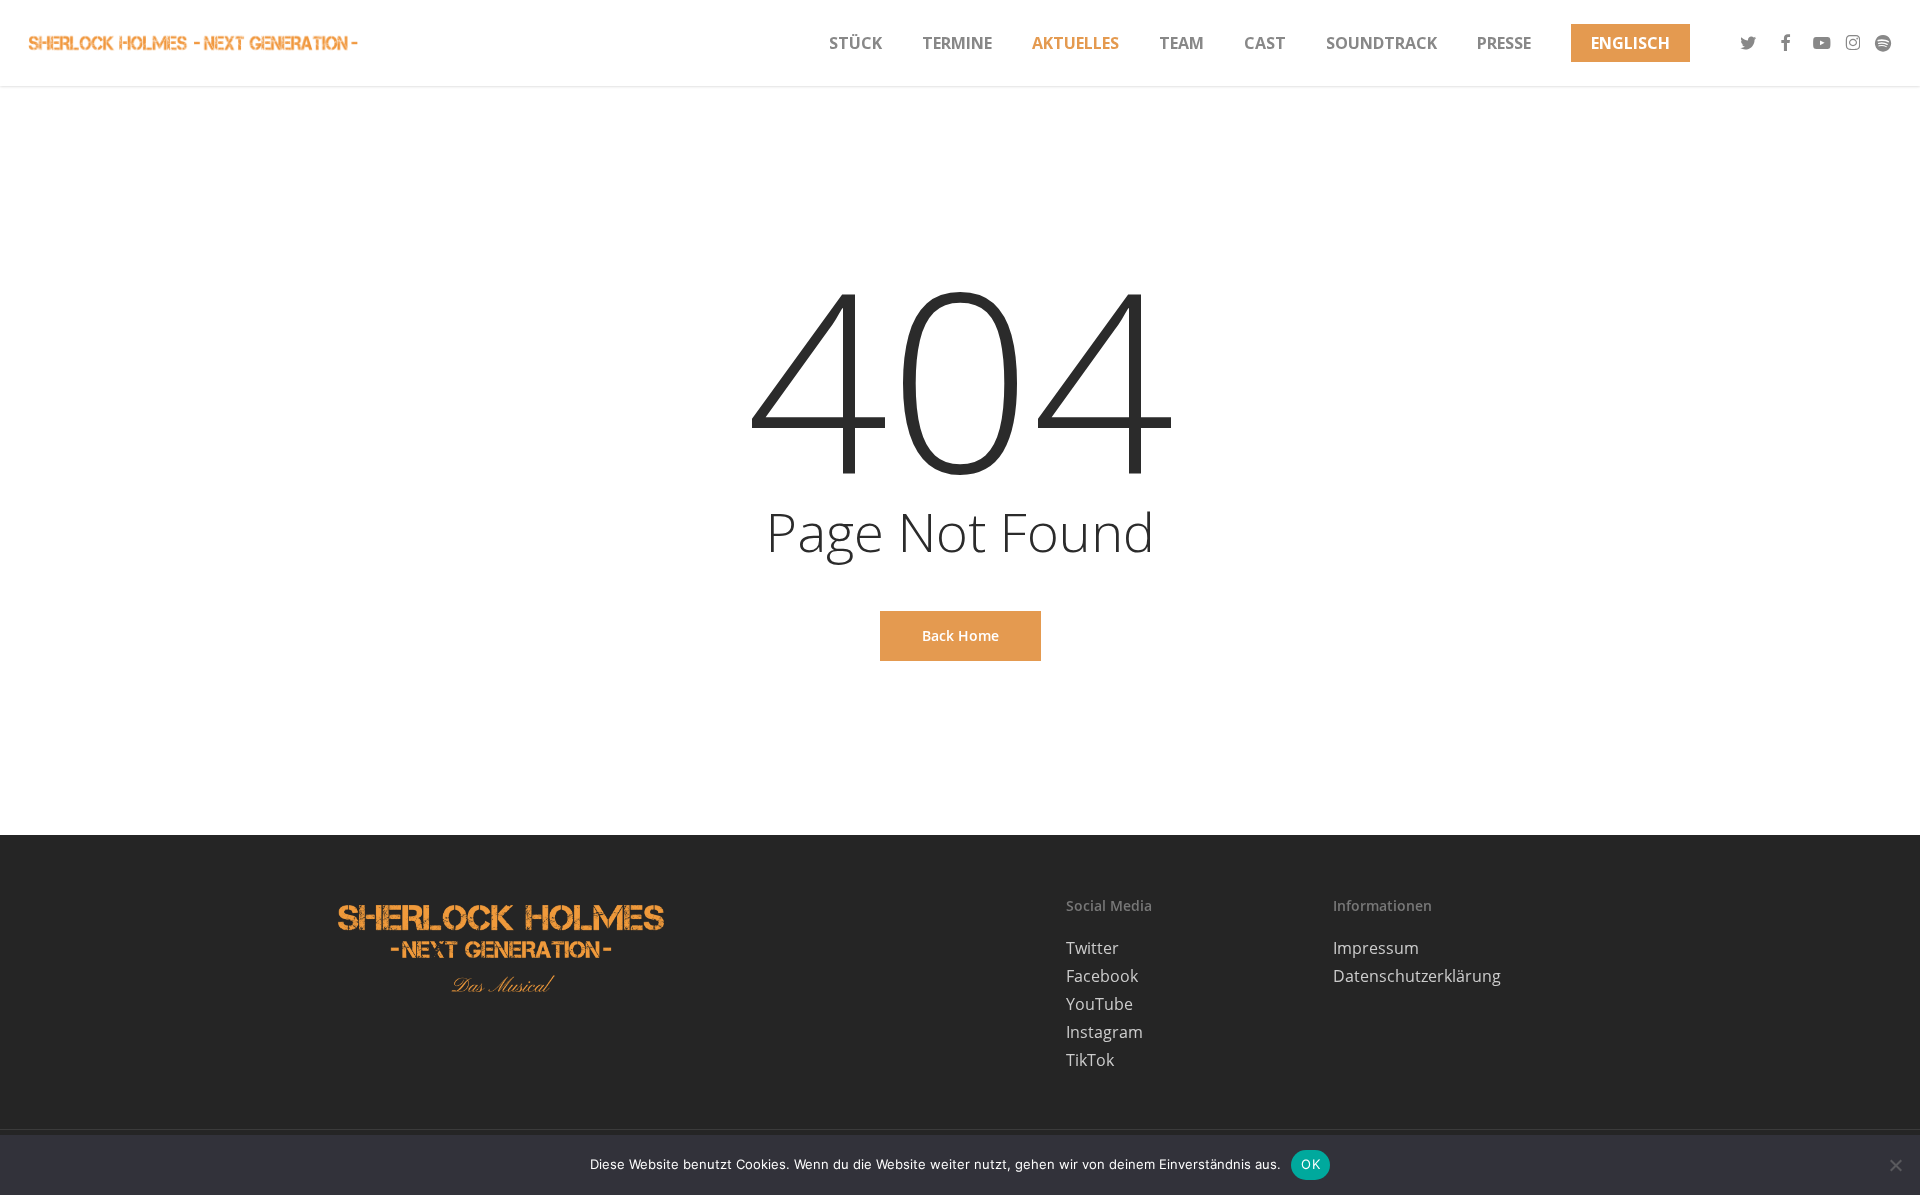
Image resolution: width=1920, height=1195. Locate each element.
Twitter (1092, 948)
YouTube (1099, 1004)
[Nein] (1895, 1165)
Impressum (1376, 948)
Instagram (1104, 1032)
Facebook (1102, 976)
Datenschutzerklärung (1417, 976)
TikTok (1090, 1060)
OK (1310, 1164)
